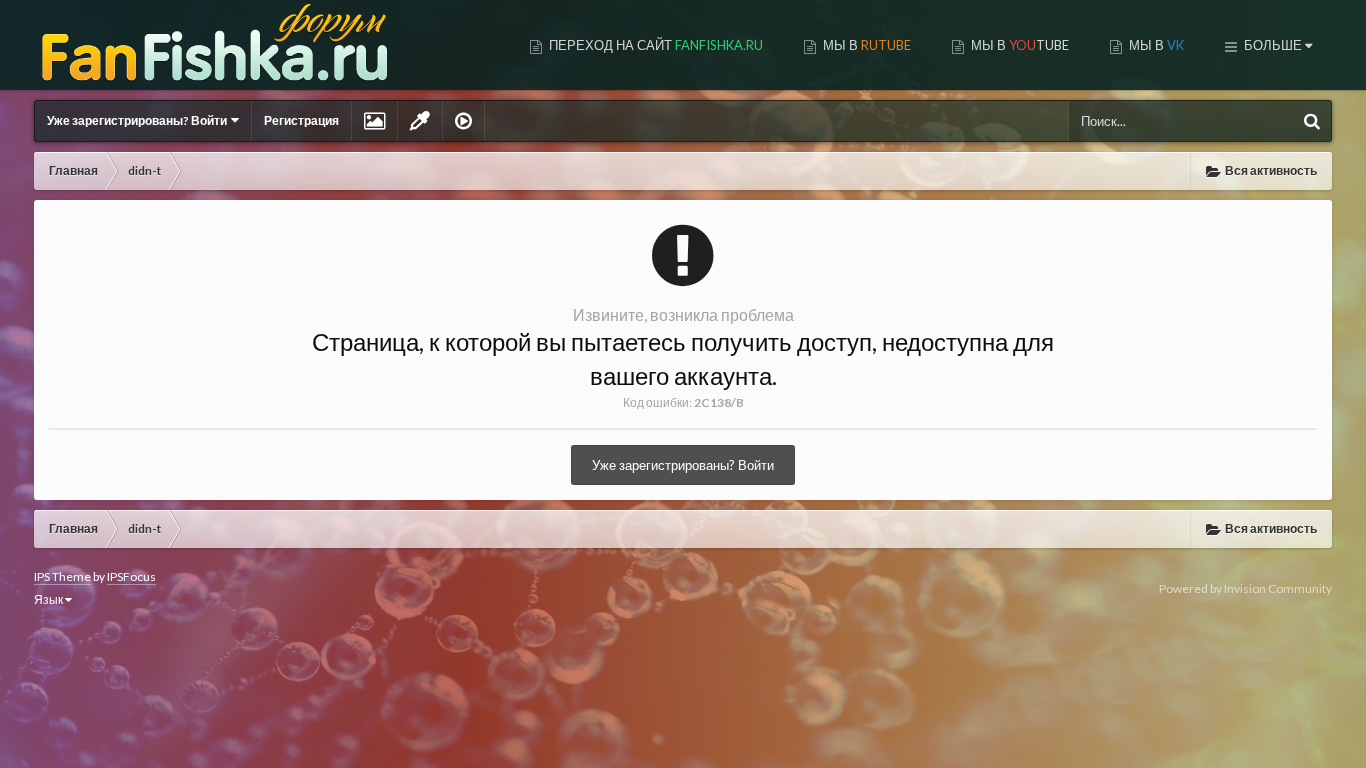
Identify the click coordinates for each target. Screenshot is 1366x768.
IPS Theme (62, 576)
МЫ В (865, 45)
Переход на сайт (654, 45)
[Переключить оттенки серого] (420, 121)
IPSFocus (131, 576)
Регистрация (301, 120)
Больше (1273, 45)
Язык (49, 599)
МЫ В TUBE (1018, 45)
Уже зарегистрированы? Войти (139, 120)
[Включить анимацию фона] (463, 121)
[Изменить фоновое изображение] (374, 121)
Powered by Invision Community (1245, 588)
